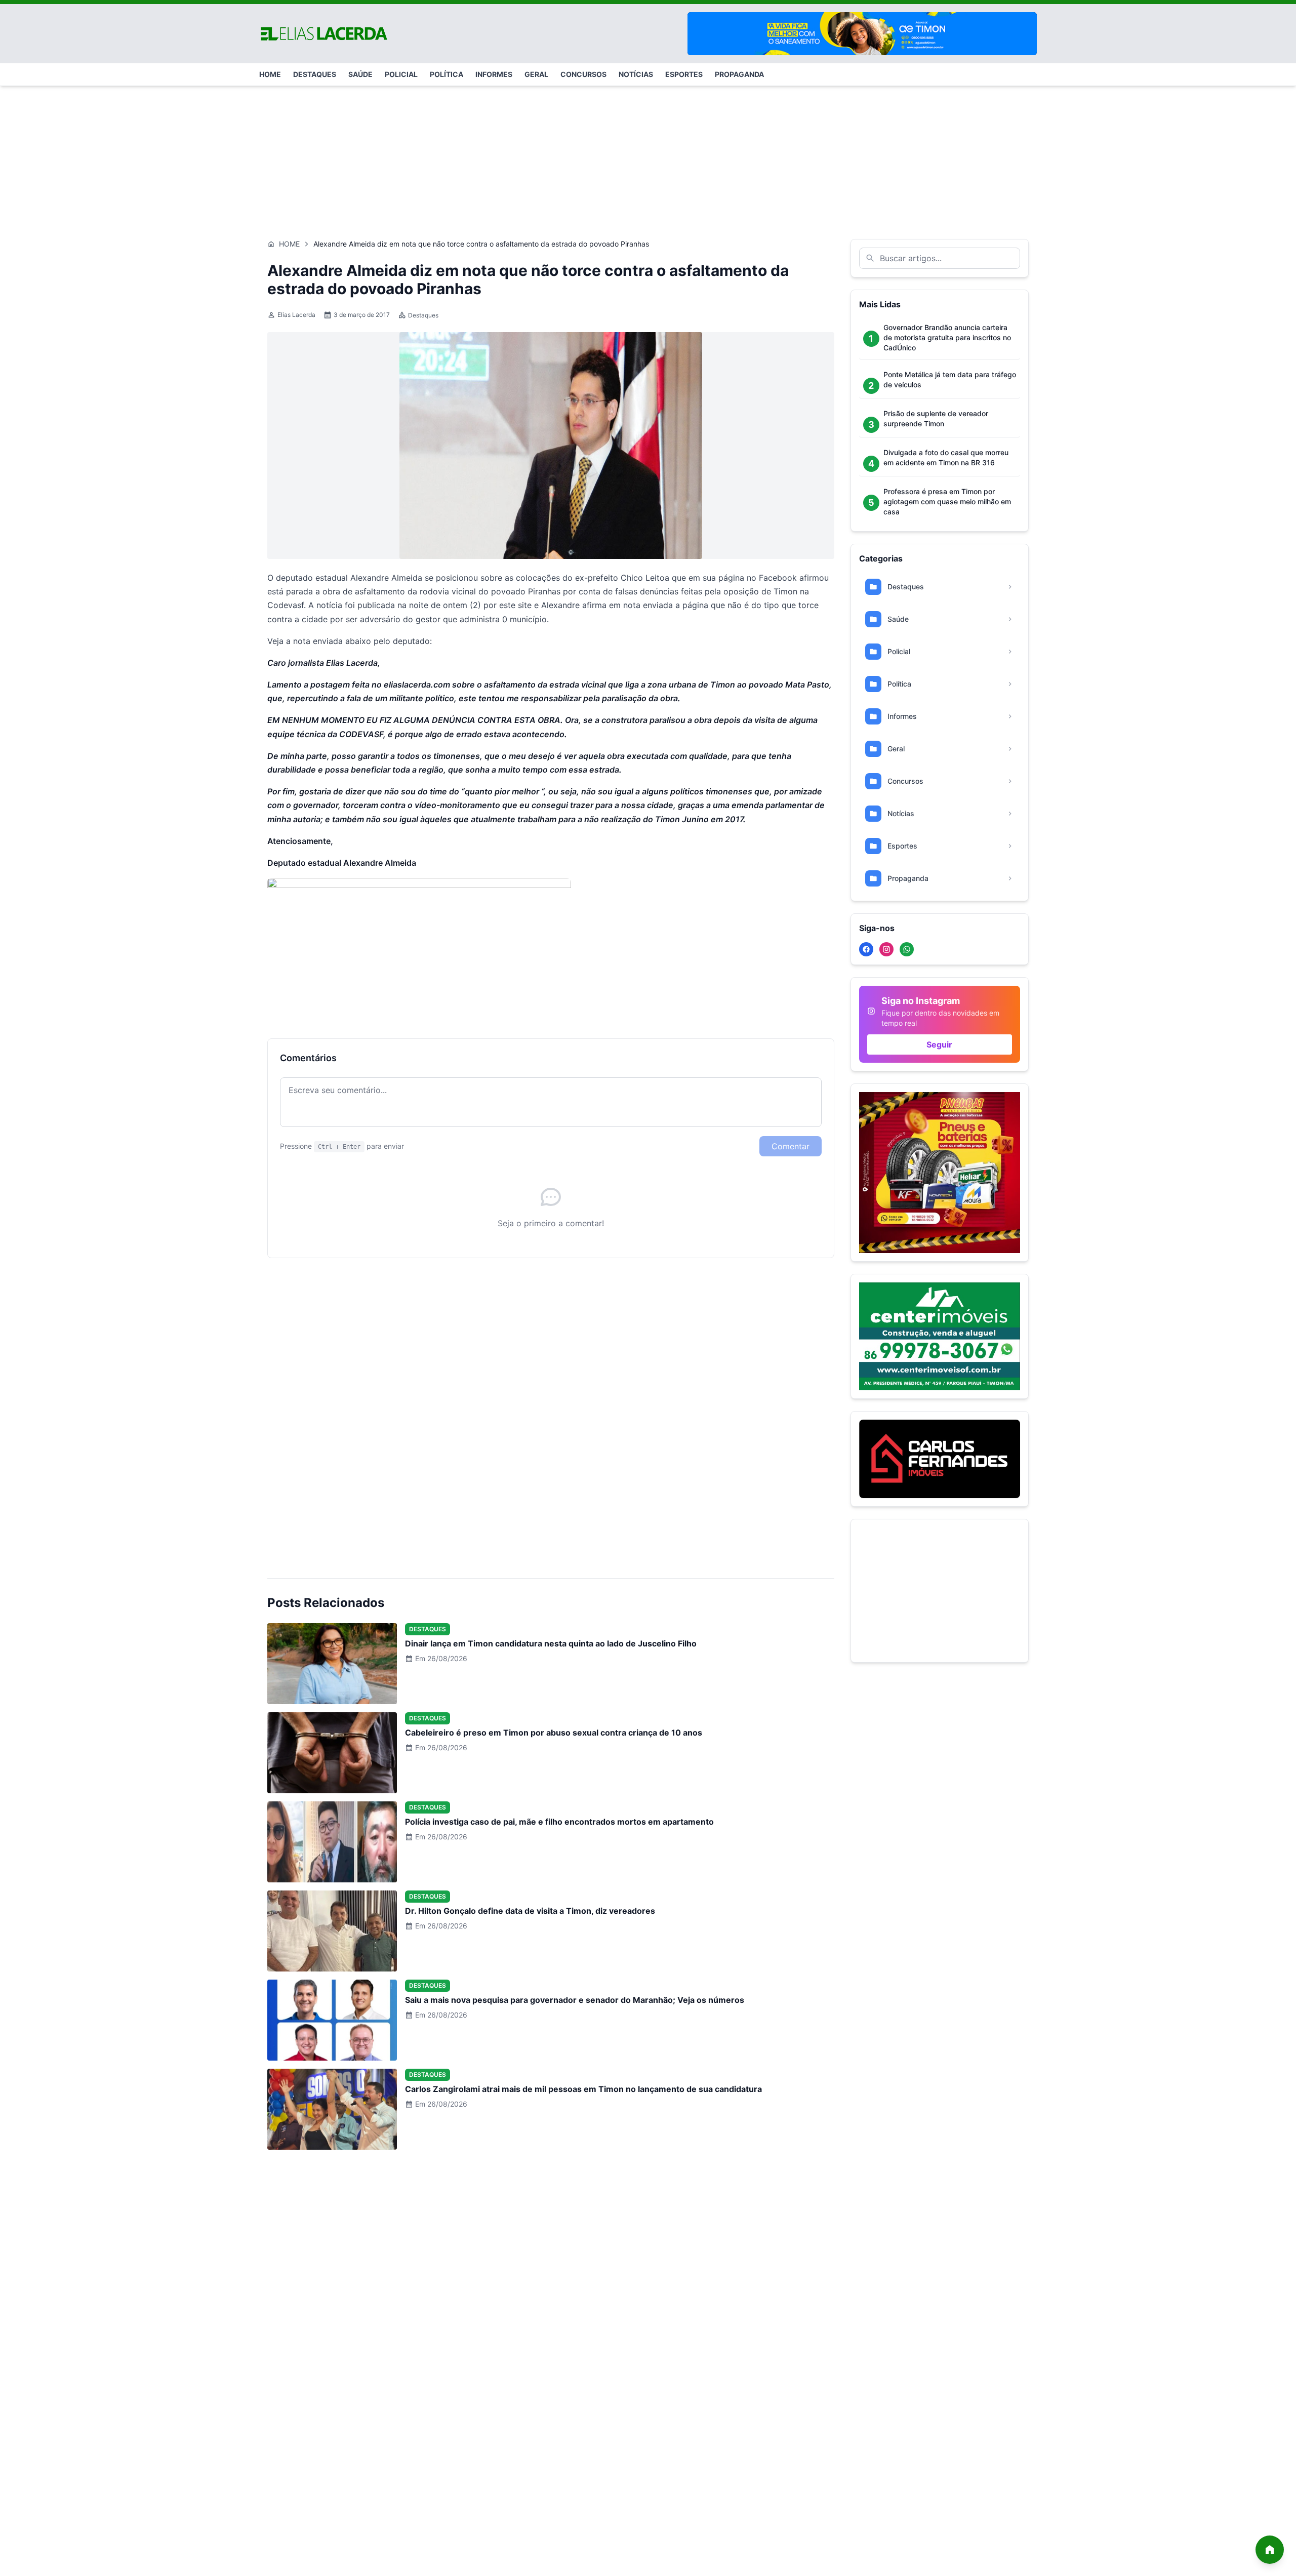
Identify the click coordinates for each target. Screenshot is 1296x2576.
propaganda (739, 74)
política (447, 74)
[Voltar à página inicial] (1270, 2550)
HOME (270, 74)
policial (401, 74)
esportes (684, 74)
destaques (315, 74)
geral (536, 74)
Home (289, 244)
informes (494, 74)
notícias (636, 74)
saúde (360, 74)
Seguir (939, 1044)
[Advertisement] (648, 157)
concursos (583, 74)
